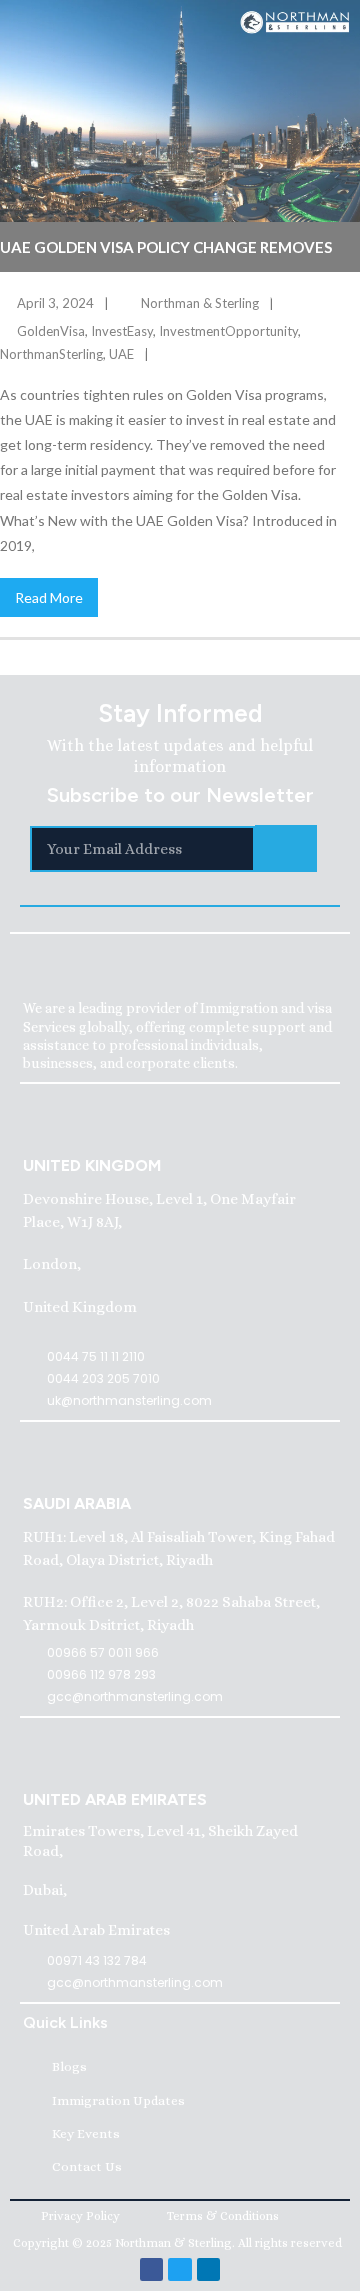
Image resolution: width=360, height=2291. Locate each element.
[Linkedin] (208, 2269)
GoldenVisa (51, 331)
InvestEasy (122, 331)
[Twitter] (179, 2269)
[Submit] (286, 848)
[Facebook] (151, 2269)
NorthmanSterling (51, 354)
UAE (121, 354)
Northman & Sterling (200, 303)
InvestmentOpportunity (228, 331)
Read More (49, 597)
